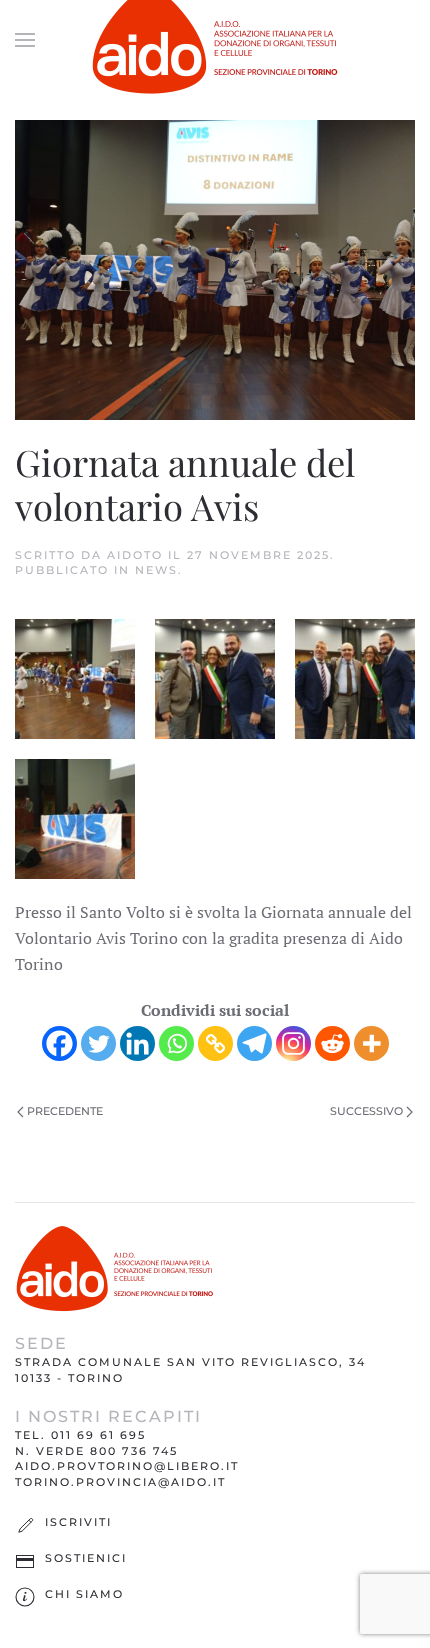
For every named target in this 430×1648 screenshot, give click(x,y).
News (156, 570)
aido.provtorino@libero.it (127, 1466)
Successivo (368, 1111)
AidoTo (135, 555)
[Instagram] (293, 1043)
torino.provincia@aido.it (120, 1482)
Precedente (63, 1111)
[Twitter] (98, 1043)
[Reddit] (332, 1043)
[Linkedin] (137, 1043)
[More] (371, 1043)
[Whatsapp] (176, 1043)
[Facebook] (59, 1043)
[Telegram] (254, 1043)
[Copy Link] (215, 1043)
